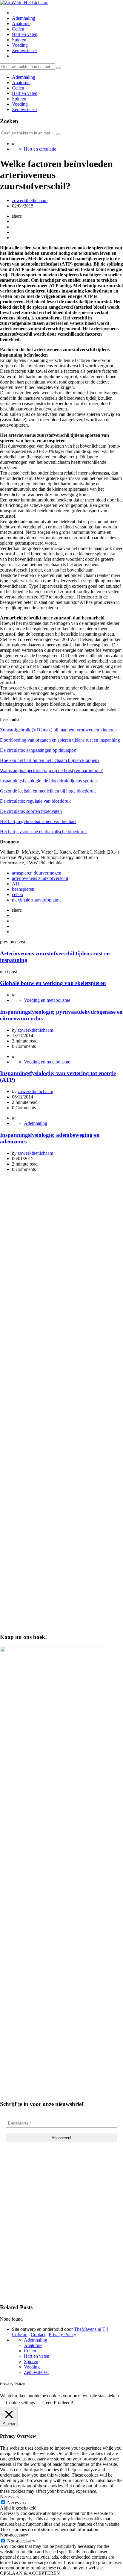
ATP (16, 884)
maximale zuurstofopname (37, 900)
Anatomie (21, 24)
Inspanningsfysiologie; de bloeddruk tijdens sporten (48, 781)
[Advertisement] (61, 1239)
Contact (38, 2335)
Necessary (17, 2502)
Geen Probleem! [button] (58, 2403)
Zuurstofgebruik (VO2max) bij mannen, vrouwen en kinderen (58, 730)
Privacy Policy (62, 2335)
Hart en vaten (25, 34)
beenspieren (23, 889)
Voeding (20, 45)
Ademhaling (24, 18)
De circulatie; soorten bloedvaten (31, 811)
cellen (17, 894)
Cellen (18, 29)
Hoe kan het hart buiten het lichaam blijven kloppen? (50, 760)
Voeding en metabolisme (47, 1000)
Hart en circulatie (40, 149)
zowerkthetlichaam (30, 200)
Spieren (19, 40)
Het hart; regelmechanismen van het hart (38, 821)
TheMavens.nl (88, 2329)
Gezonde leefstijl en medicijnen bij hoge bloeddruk (48, 791)
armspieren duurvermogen (37, 873)
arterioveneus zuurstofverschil (40, 878)
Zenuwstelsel (24, 50)
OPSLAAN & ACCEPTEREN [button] (30, 2573)
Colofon (20, 2335)
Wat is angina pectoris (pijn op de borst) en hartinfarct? (51, 770)
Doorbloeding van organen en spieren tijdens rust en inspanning (60, 740)
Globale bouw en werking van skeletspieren (53, 983)
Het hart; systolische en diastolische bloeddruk (43, 832)
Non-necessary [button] (14, 2535)
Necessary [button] (10, 2497)
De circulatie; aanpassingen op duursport (38, 750)
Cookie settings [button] (20, 2403)
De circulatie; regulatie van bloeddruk (35, 801)
